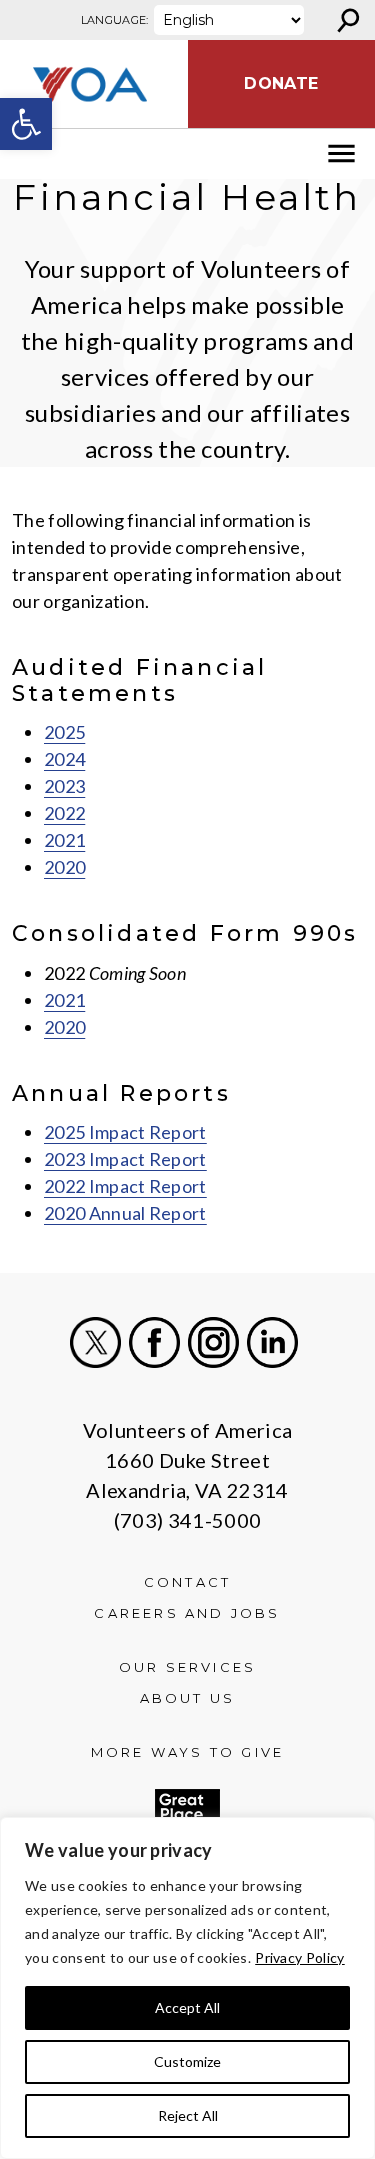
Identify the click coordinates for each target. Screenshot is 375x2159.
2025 (64, 732)
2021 (64, 840)
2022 (64, 813)
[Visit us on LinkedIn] (272, 1342)
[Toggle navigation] (28, 154)
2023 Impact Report (125, 1159)
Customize (187, 2061)
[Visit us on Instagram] (213, 1342)
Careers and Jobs (187, 1613)
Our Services (187, 1667)
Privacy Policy (299, 1957)
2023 (64, 786)
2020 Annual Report (125, 1213)
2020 (64, 867)
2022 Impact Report (125, 1186)
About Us (188, 1698)
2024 (64, 759)
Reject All (188, 2115)
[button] (26, 124)
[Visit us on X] (95, 1342)
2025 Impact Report (125, 1132)
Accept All (187, 2007)
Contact (187, 1582)
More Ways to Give (187, 1752)
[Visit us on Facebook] (154, 1342)
